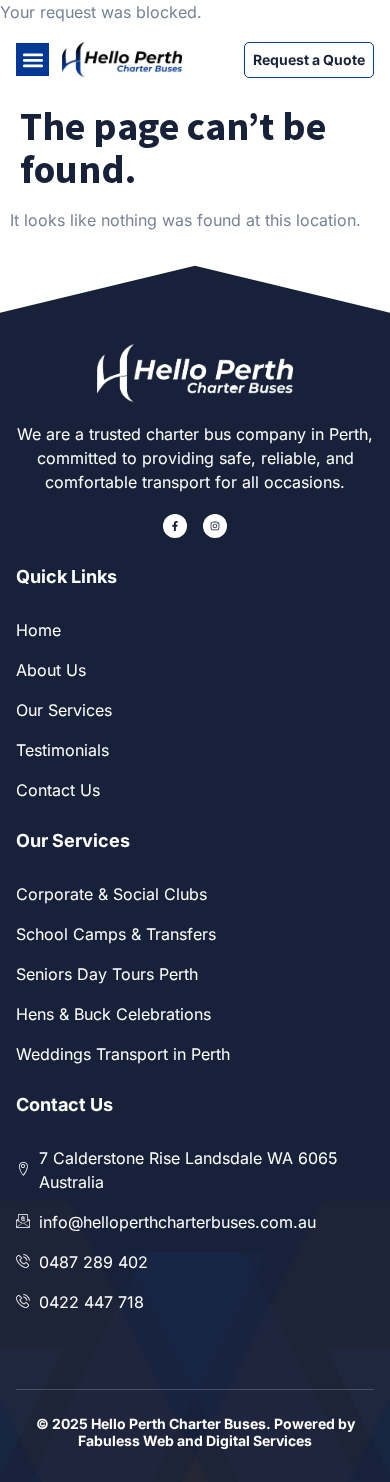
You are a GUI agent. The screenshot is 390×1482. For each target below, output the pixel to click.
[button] (32, 59)
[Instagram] (215, 526)
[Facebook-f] (175, 526)
